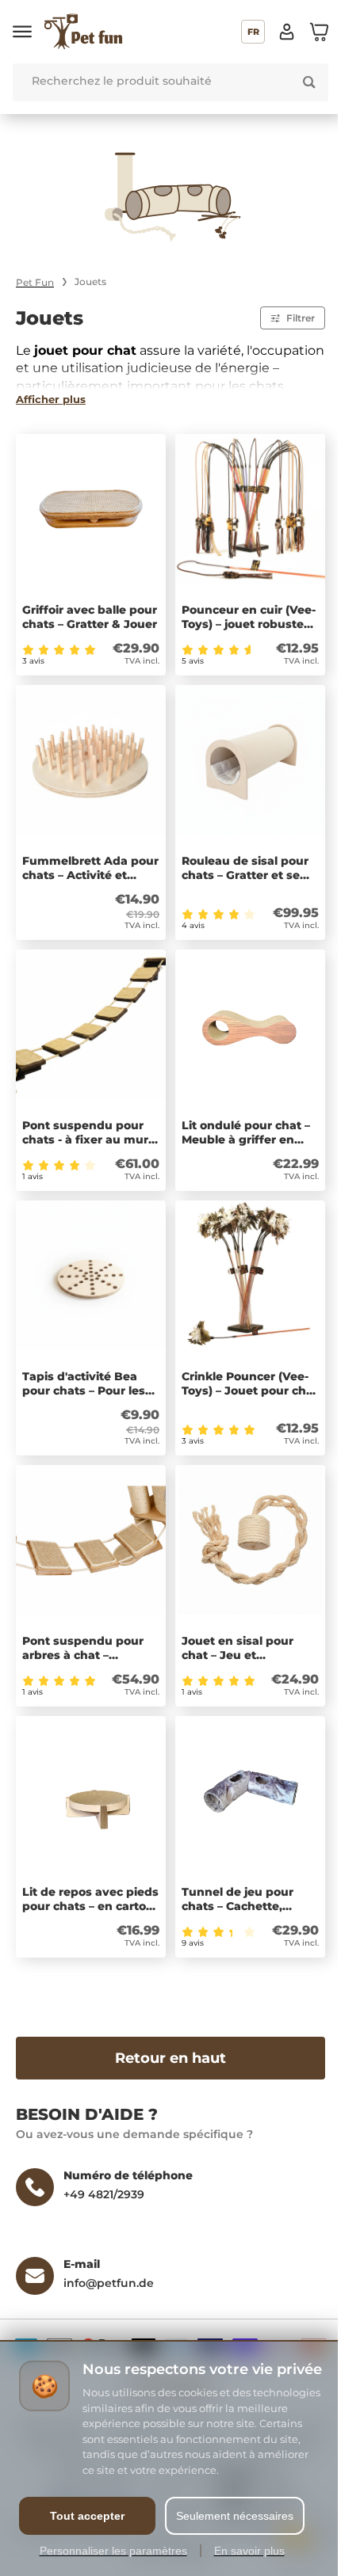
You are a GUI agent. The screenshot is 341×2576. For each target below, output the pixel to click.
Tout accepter (87, 2516)
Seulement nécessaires (235, 2516)
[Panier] (319, 32)
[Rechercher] (309, 82)
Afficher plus (51, 399)
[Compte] (287, 32)
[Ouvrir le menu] (22, 32)
